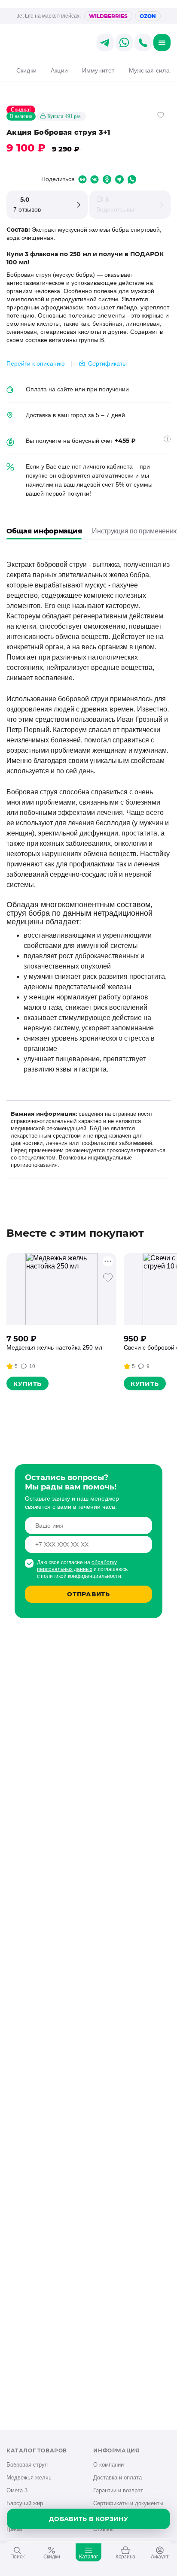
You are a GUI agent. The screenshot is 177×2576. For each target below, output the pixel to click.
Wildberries (108, 16)
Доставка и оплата (117, 2478)
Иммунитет (98, 70)
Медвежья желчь (29, 2478)
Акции (59, 70)
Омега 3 (17, 2490)
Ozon (148, 16)
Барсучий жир (25, 2503)
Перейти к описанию (36, 363)
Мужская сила (149, 70)
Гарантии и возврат (118, 2490)
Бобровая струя (27, 2465)
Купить (27, 1384)
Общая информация (44, 531)
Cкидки (26, 70)
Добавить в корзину (88, 2519)
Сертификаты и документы (128, 2503)
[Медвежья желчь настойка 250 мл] (61, 1289)
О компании (108, 2465)
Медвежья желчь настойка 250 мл (54, 1347)
